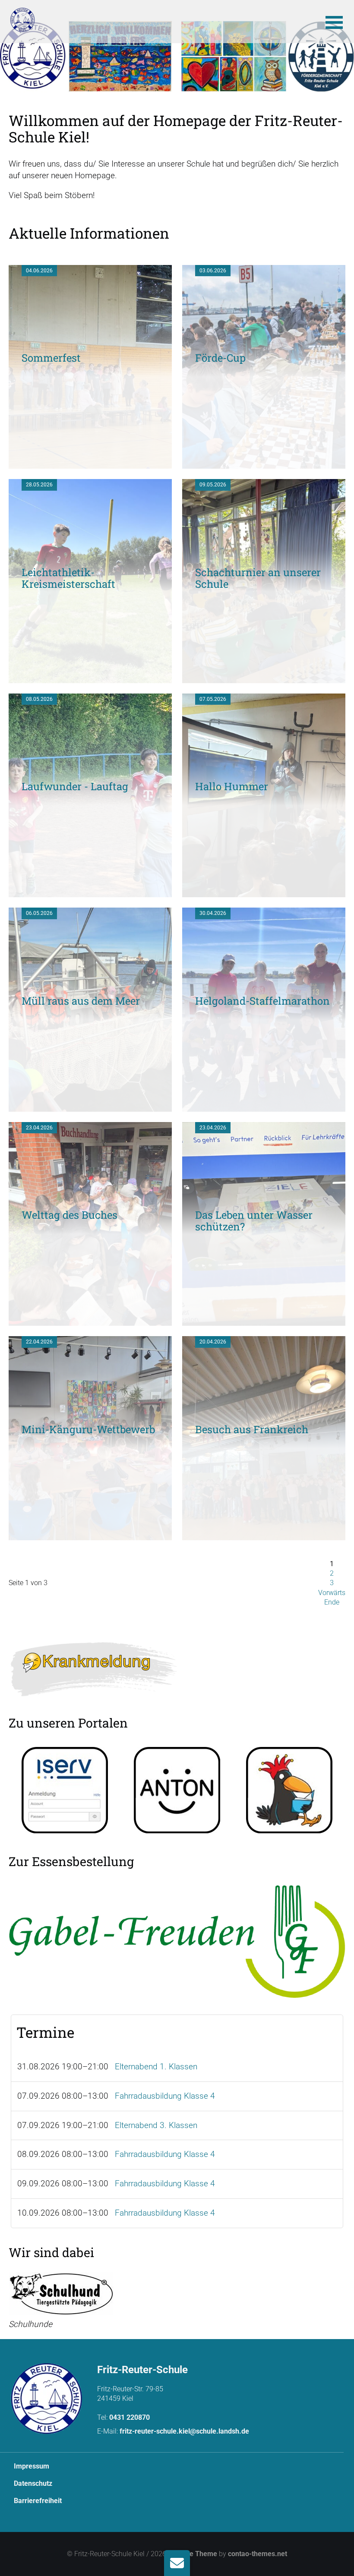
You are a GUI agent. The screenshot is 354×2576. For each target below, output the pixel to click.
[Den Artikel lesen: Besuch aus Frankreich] (264, 1534)
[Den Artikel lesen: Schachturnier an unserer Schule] (264, 677)
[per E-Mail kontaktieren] (177, 2563)
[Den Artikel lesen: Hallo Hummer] (264, 891)
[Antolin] (289, 1790)
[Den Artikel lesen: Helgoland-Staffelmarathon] (264, 1105)
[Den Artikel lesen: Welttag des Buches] (90, 1320)
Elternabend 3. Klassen (156, 2125)
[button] (334, 22)
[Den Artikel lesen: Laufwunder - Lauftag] (90, 891)
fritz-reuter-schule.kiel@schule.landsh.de (184, 2431)
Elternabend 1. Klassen (156, 2067)
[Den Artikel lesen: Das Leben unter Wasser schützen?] (264, 1320)
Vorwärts (332, 1593)
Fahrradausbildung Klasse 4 (165, 2096)
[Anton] (177, 1790)
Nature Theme (195, 2554)
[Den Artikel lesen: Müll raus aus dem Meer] (90, 1105)
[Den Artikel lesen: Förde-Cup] (264, 462)
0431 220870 (130, 2417)
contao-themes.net (258, 2554)
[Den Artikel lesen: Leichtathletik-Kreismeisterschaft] (90, 677)
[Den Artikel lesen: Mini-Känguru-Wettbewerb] (90, 1534)
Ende (332, 1602)
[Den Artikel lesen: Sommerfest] (90, 462)
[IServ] (65, 1790)
